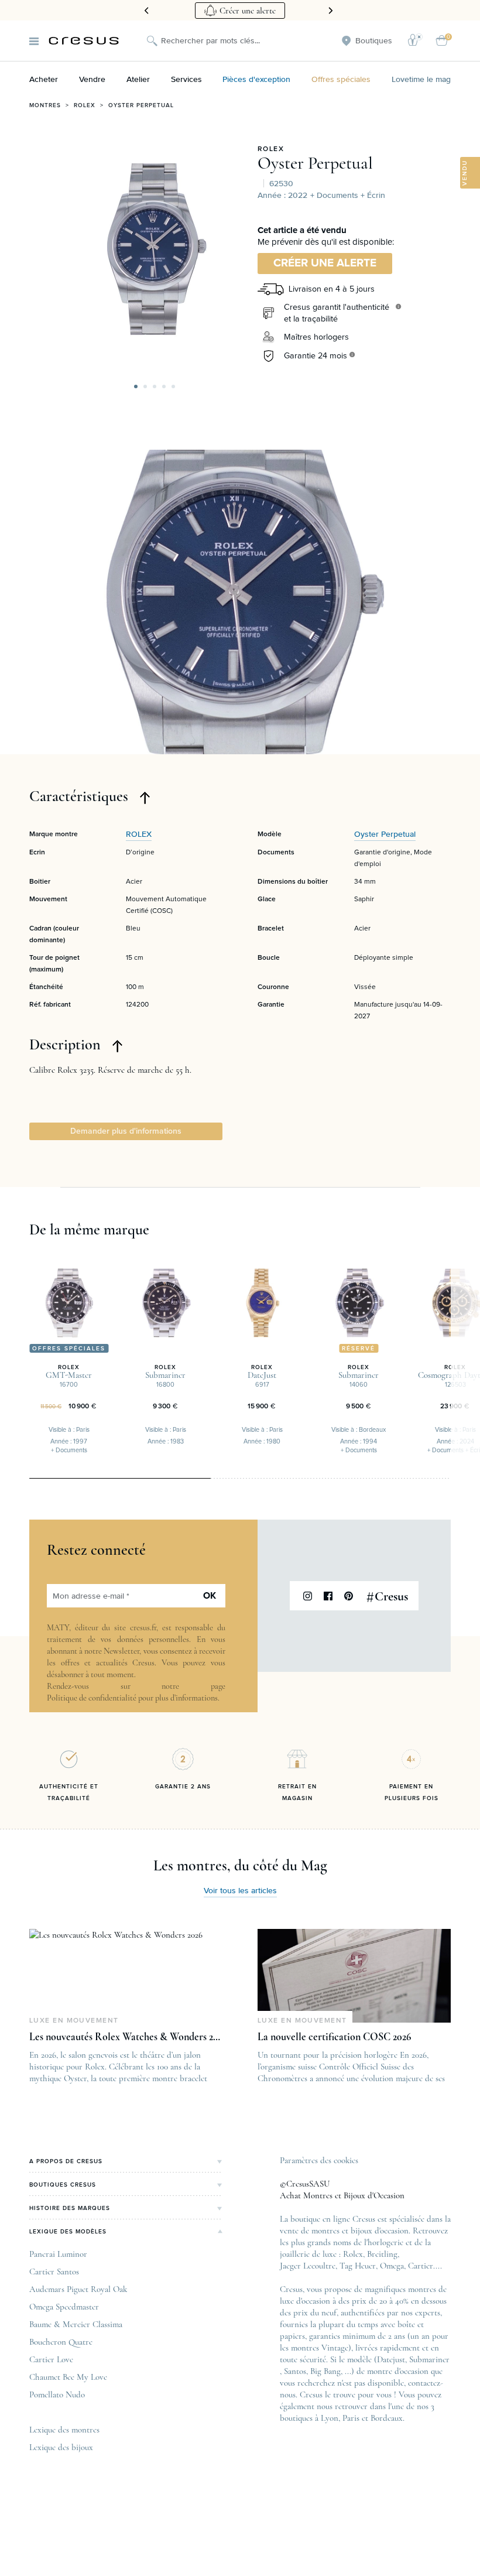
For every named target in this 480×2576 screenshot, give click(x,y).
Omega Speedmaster (64, 2307)
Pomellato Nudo (57, 2394)
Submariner (429, 2359)
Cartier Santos (54, 2271)
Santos (295, 2371)
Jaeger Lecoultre (308, 2266)
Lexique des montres (64, 2430)
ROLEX (271, 149)
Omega (392, 2266)
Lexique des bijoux (61, 2447)
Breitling (382, 2254)
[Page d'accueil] (84, 41)
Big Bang (325, 2371)
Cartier (421, 2266)
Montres (45, 105)
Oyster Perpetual (141, 105)
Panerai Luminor (58, 2254)
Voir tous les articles (240, 1891)
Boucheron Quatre (61, 2342)
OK (210, 1596)
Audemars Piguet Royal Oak (78, 2289)
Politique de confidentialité (92, 1698)
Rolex (85, 105)
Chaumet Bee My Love (68, 2377)
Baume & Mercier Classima (76, 2324)
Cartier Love (51, 2359)
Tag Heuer (358, 2266)
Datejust (391, 2359)
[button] (136, 386)
